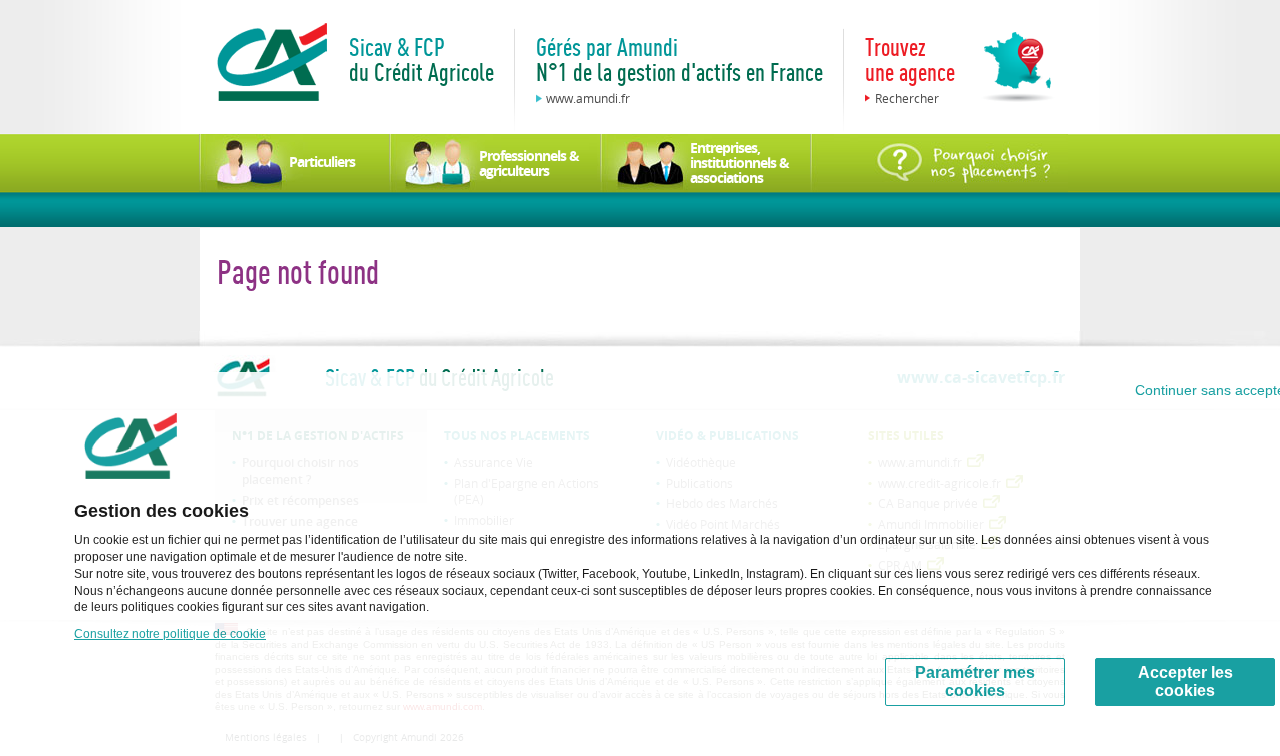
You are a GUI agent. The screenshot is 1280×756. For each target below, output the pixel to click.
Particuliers (322, 161)
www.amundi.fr (588, 98)
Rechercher (907, 98)
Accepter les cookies (1185, 681)
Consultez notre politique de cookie (170, 634)
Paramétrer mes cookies (975, 681)
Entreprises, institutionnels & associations (739, 162)
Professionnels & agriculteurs (529, 163)
